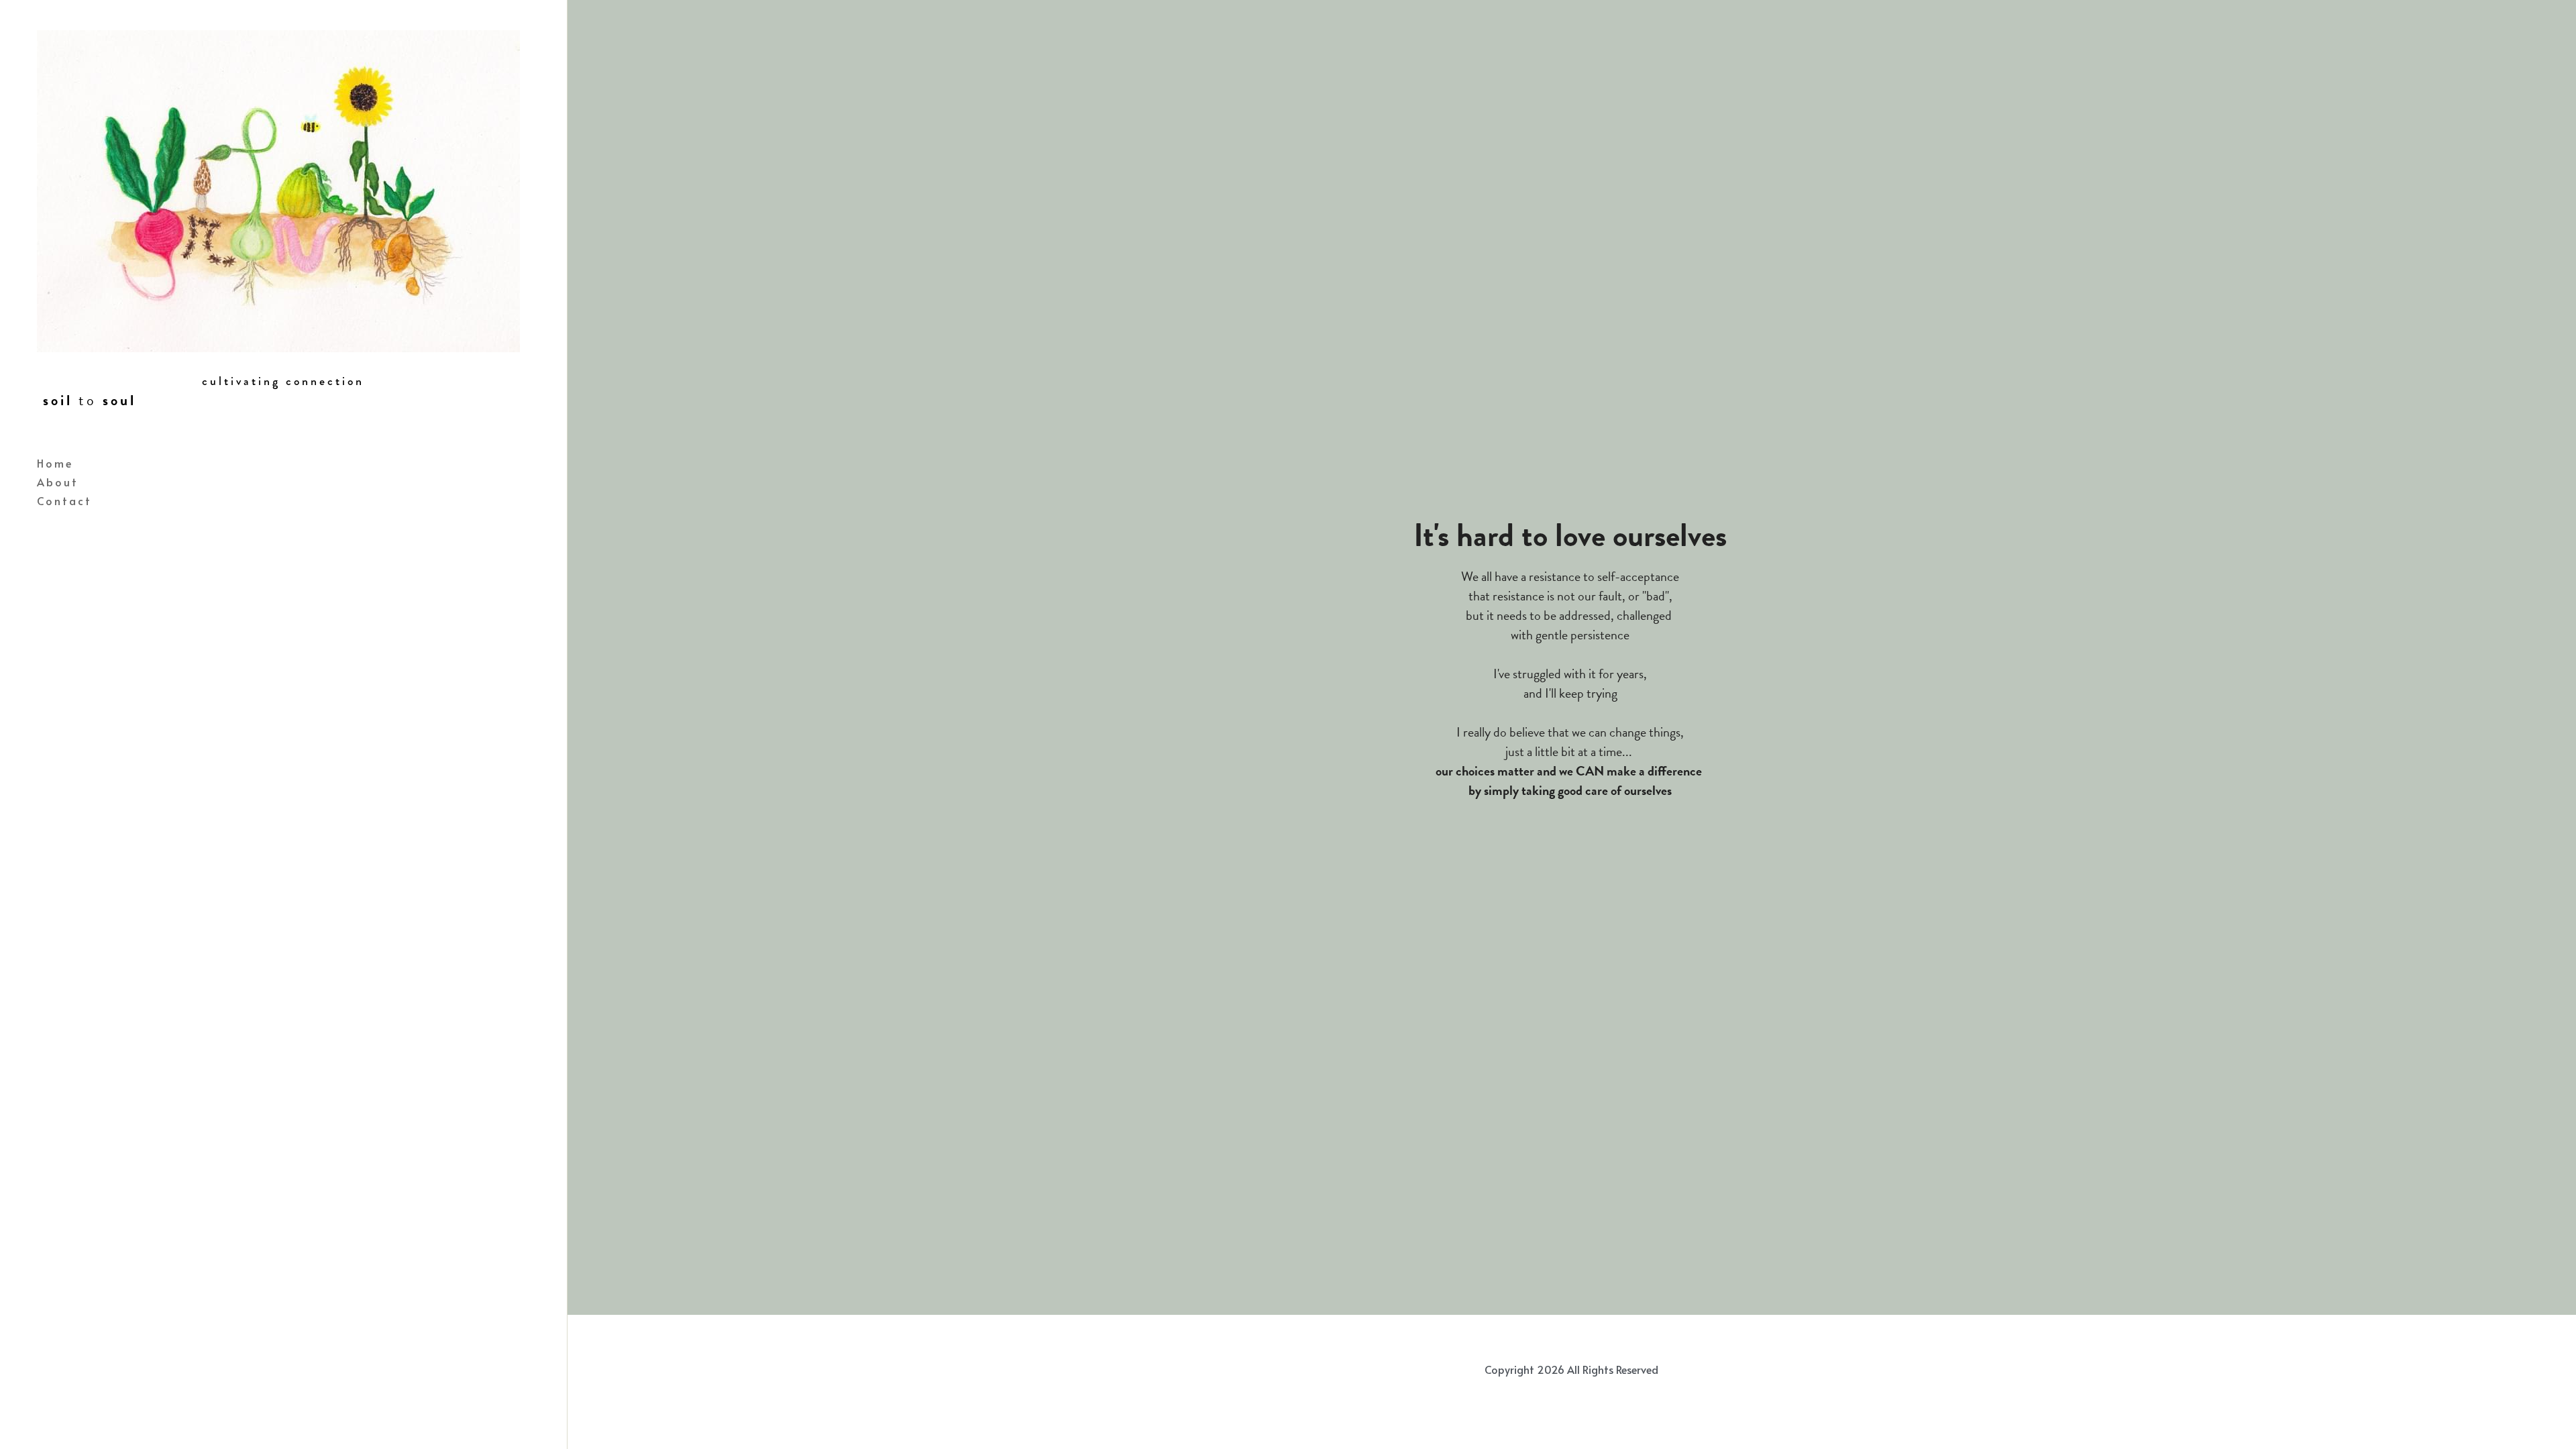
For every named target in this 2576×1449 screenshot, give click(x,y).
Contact (64, 500)
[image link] (278, 190)
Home (55, 463)
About (58, 482)
